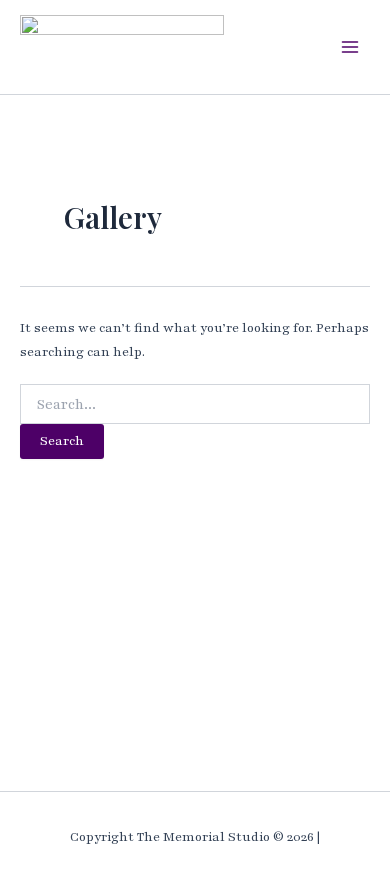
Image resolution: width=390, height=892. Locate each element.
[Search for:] (195, 405)
